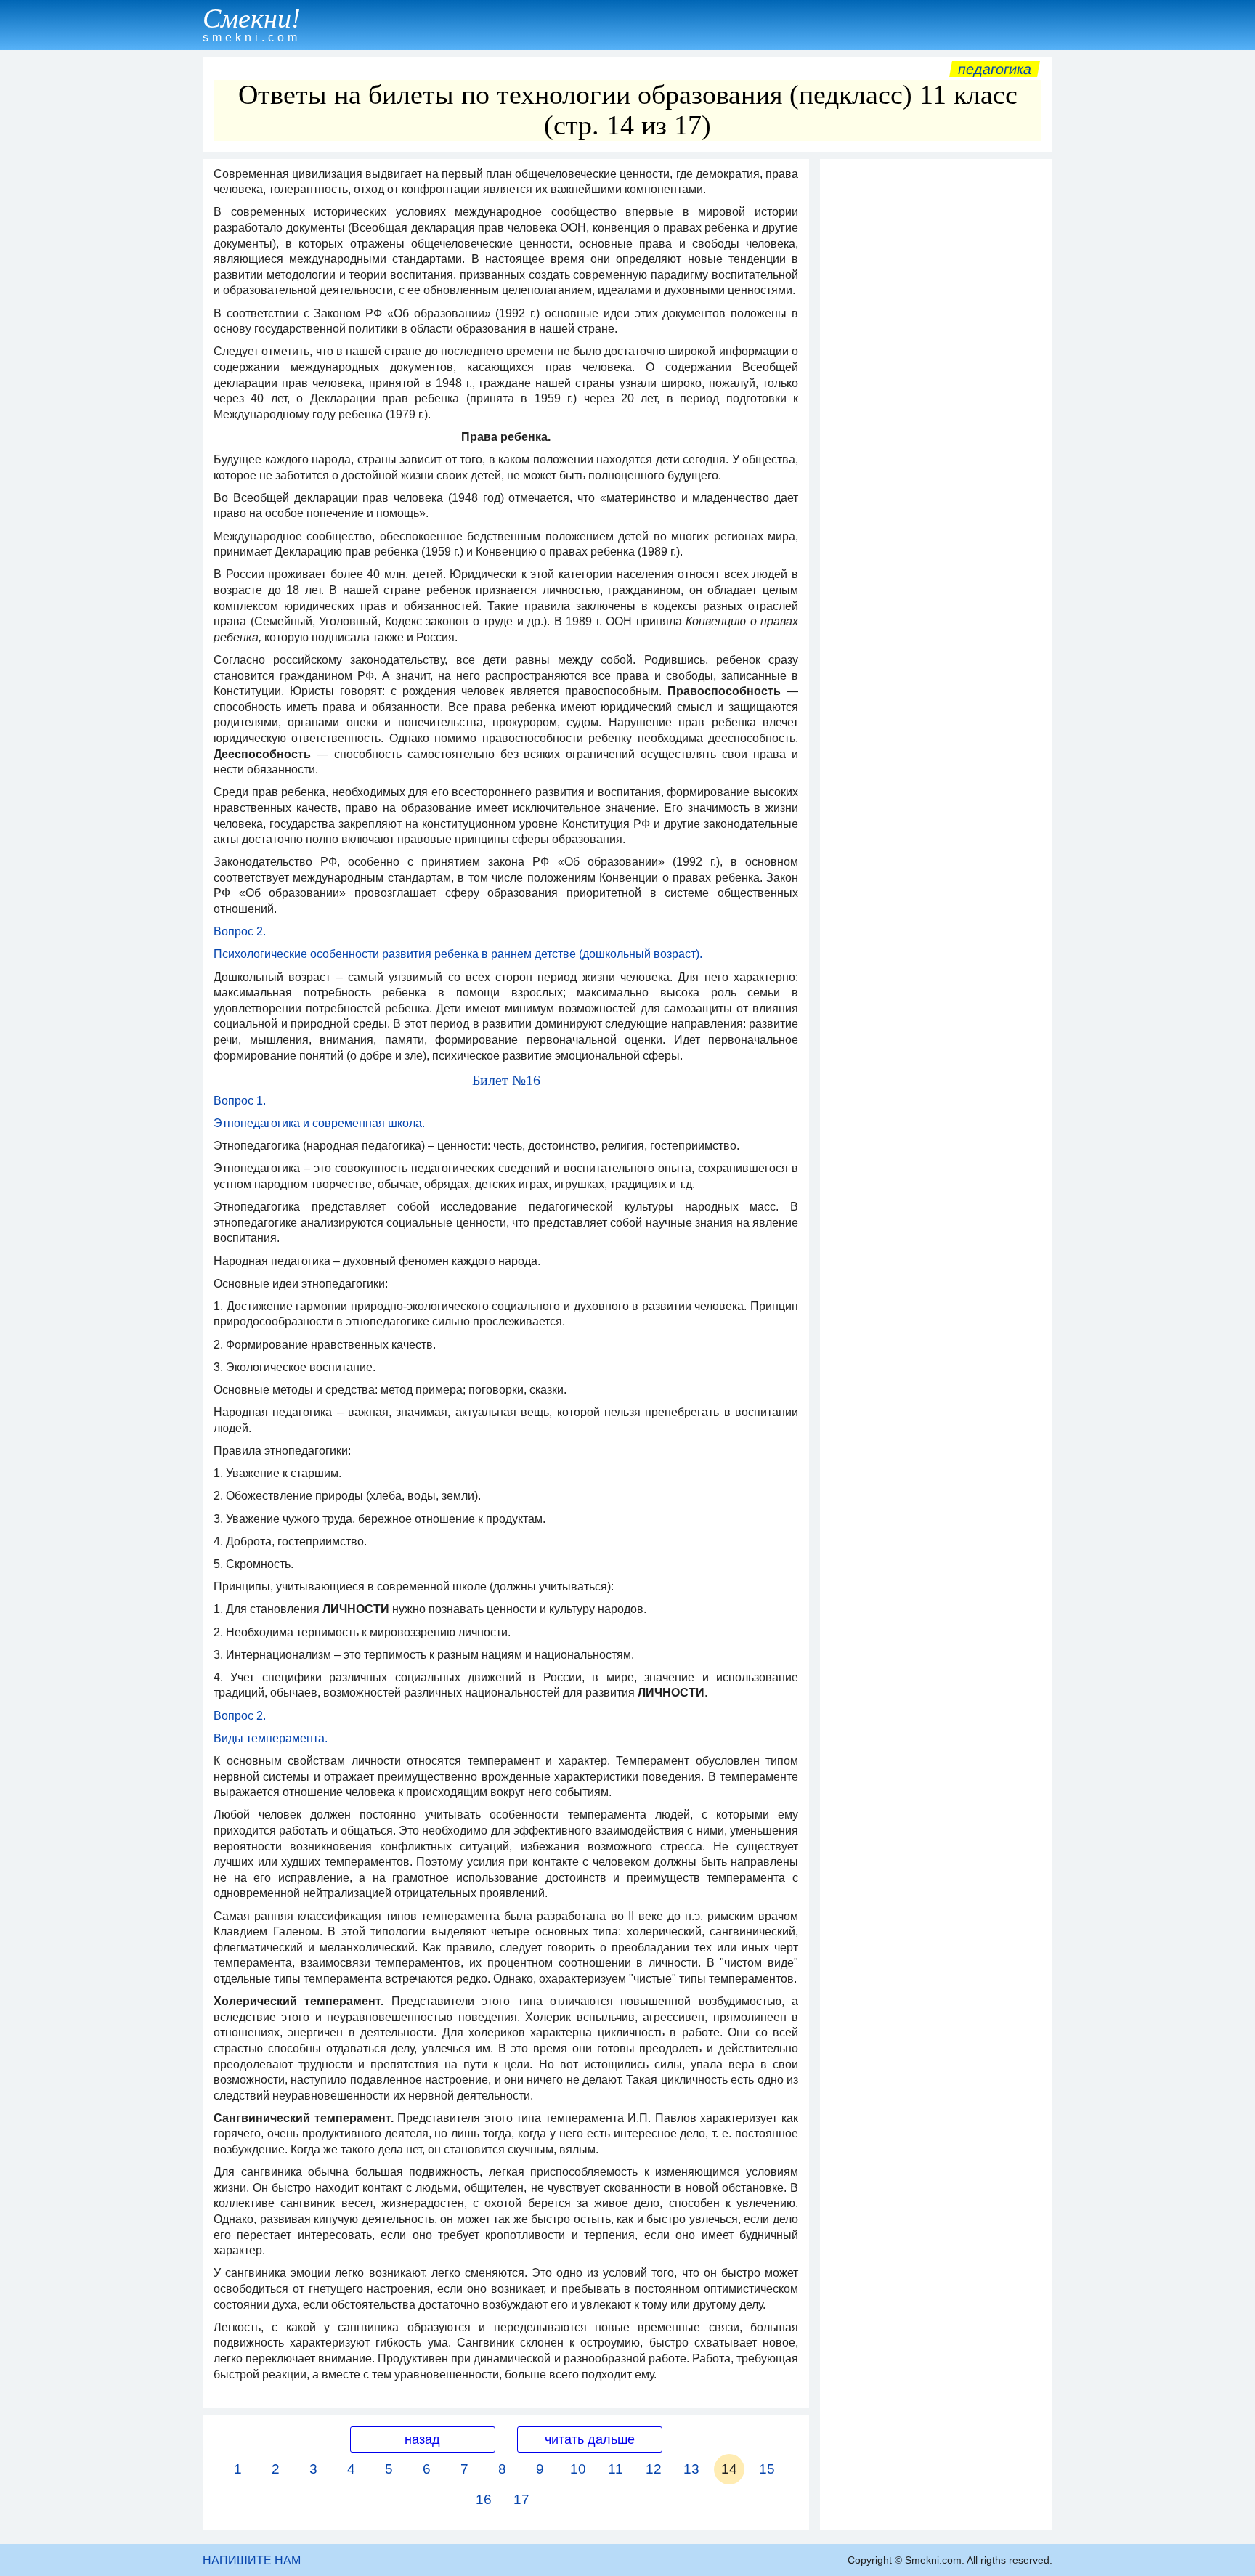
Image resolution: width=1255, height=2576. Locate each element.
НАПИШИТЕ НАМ (252, 2560)
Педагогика (995, 69)
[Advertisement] (936, 384)
